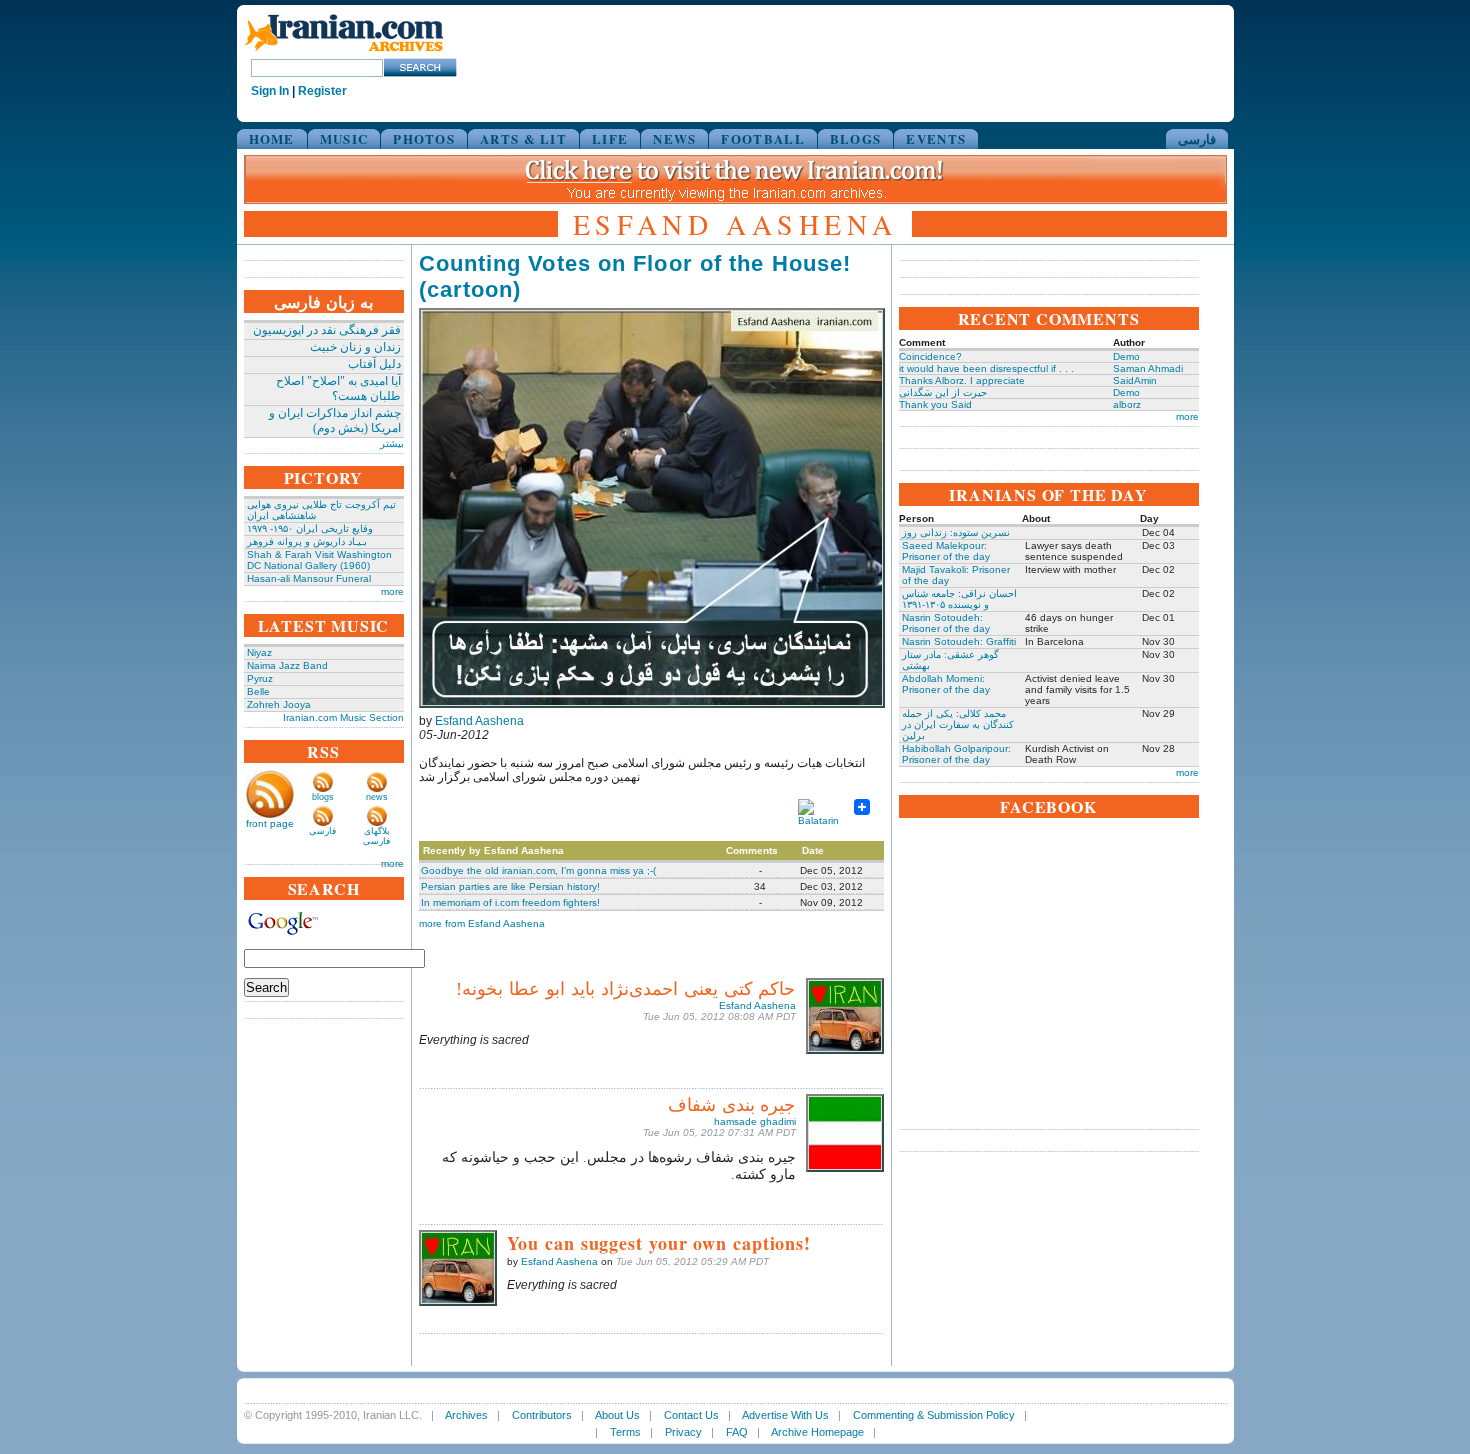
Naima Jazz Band (287, 665)
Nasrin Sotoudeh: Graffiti (959, 641)
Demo (1126, 356)
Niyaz (259, 652)
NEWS (674, 138)
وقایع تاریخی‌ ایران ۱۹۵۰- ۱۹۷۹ (310, 528)
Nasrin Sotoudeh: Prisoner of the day (946, 623)
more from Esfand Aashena (482, 923)
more (392, 591)
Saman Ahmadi (1148, 368)
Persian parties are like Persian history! (510, 886)
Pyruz (260, 678)
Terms (625, 1432)
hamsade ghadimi (755, 1121)
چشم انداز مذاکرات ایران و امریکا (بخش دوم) (335, 420)
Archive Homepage (817, 1432)
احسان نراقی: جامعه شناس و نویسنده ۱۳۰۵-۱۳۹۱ (959, 599)
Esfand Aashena (479, 721)
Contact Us (691, 1415)
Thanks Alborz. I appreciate (962, 380)
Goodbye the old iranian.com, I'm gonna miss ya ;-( (538, 870)
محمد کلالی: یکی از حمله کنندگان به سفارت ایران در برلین (958, 724)
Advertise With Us (785, 1415)
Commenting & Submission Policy (934, 1415)
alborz (1127, 404)
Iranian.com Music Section (343, 717)
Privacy (683, 1432)
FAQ (737, 1432)
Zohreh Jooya (279, 704)
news (377, 797)
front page (270, 823)
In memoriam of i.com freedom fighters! (510, 902)
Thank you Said (935, 404)
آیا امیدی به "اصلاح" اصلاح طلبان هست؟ (338, 388)
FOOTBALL (762, 138)
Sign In (270, 91)
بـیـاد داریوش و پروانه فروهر (307, 541)
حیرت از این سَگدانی (943, 392)
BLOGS (856, 138)
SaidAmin (1135, 380)
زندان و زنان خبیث (355, 347)
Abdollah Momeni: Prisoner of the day (946, 684)
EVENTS (936, 138)
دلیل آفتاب (374, 364)
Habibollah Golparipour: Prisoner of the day (956, 754)
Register (322, 91)
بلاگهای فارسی (376, 836)
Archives (466, 1415)
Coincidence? (930, 356)
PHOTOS (424, 138)
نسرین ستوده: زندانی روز (956, 532)
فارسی (1197, 138)
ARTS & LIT (523, 138)
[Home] (344, 52)
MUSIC (344, 138)
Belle (258, 691)
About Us (617, 1415)
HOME (272, 138)
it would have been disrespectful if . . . (986, 368)
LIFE (610, 138)
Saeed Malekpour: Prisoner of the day (946, 551)
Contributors (542, 1415)
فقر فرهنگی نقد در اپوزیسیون (327, 330)
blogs (323, 797)
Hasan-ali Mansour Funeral (309, 578)
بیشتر (392, 443)
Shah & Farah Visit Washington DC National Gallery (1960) (319, 560)
